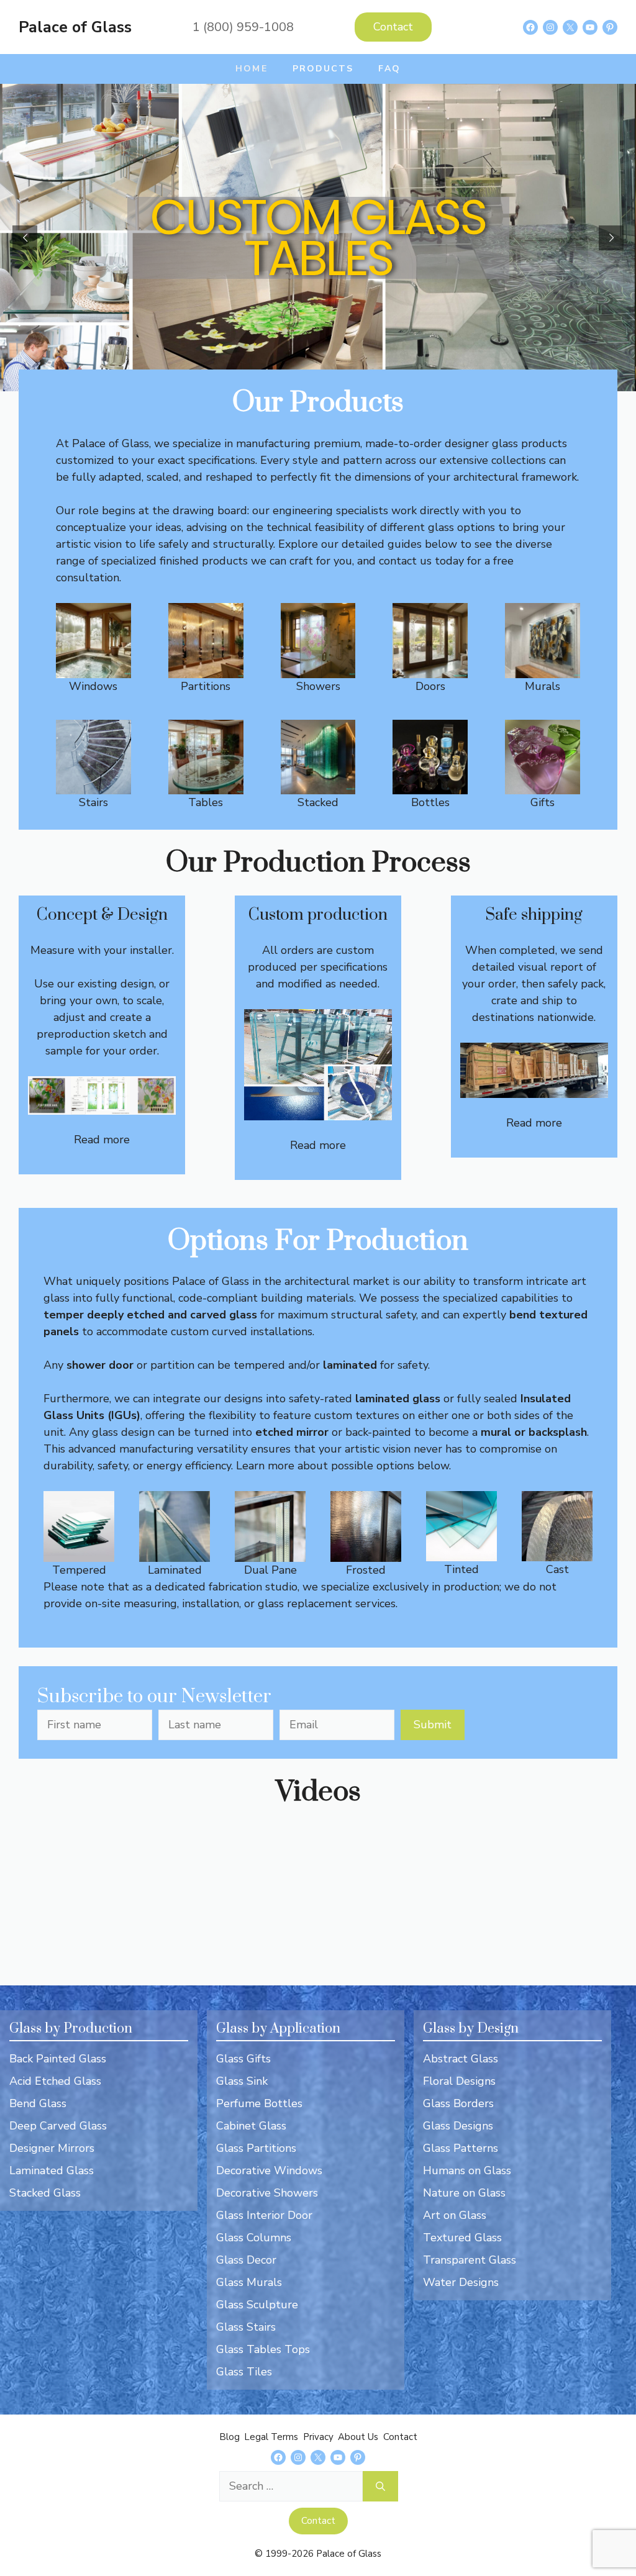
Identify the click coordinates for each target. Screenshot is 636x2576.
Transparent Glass (470, 2260)
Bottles (430, 802)
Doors (430, 686)
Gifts (543, 802)
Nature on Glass (464, 2193)
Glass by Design (471, 2029)
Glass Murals (249, 2282)
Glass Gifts (243, 2059)
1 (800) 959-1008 (243, 27)
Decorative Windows (269, 2170)
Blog (229, 2437)
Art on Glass (455, 2215)
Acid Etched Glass (55, 2081)
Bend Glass (38, 2103)
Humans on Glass (467, 2170)
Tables (206, 802)
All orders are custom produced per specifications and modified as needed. (318, 967)
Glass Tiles (244, 2372)
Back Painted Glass (58, 2059)
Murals (543, 686)
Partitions (206, 686)
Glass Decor (246, 2260)
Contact (393, 27)
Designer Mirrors (52, 2148)
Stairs (93, 802)
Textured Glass (462, 2238)
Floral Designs (459, 2081)
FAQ (389, 69)
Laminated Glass (52, 2170)
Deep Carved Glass (58, 2126)
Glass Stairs (246, 2327)
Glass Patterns (461, 2148)
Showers (318, 686)
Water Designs (461, 2282)
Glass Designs (458, 2126)
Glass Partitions (256, 2148)
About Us (358, 2437)
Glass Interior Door (264, 2215)
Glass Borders (458, 2103)
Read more (102, 1140)
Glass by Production (71, 2029)
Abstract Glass (461, 2059)
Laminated (175, 1570)
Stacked (318, 802)
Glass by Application (278, 2029)
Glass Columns (254, 2238)
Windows (93, 686)
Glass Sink (242, 2081)
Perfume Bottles (259, 2103)
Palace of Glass (75, 27)
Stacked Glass (45, 2193)
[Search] (380, 2486)
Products (323, 69)
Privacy (318, 2437)
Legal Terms (271, 2437)
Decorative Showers (267, 2193)
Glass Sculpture (257, 2305)
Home (251, 69)
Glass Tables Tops (263, 2349)
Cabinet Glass (251, 2126)
